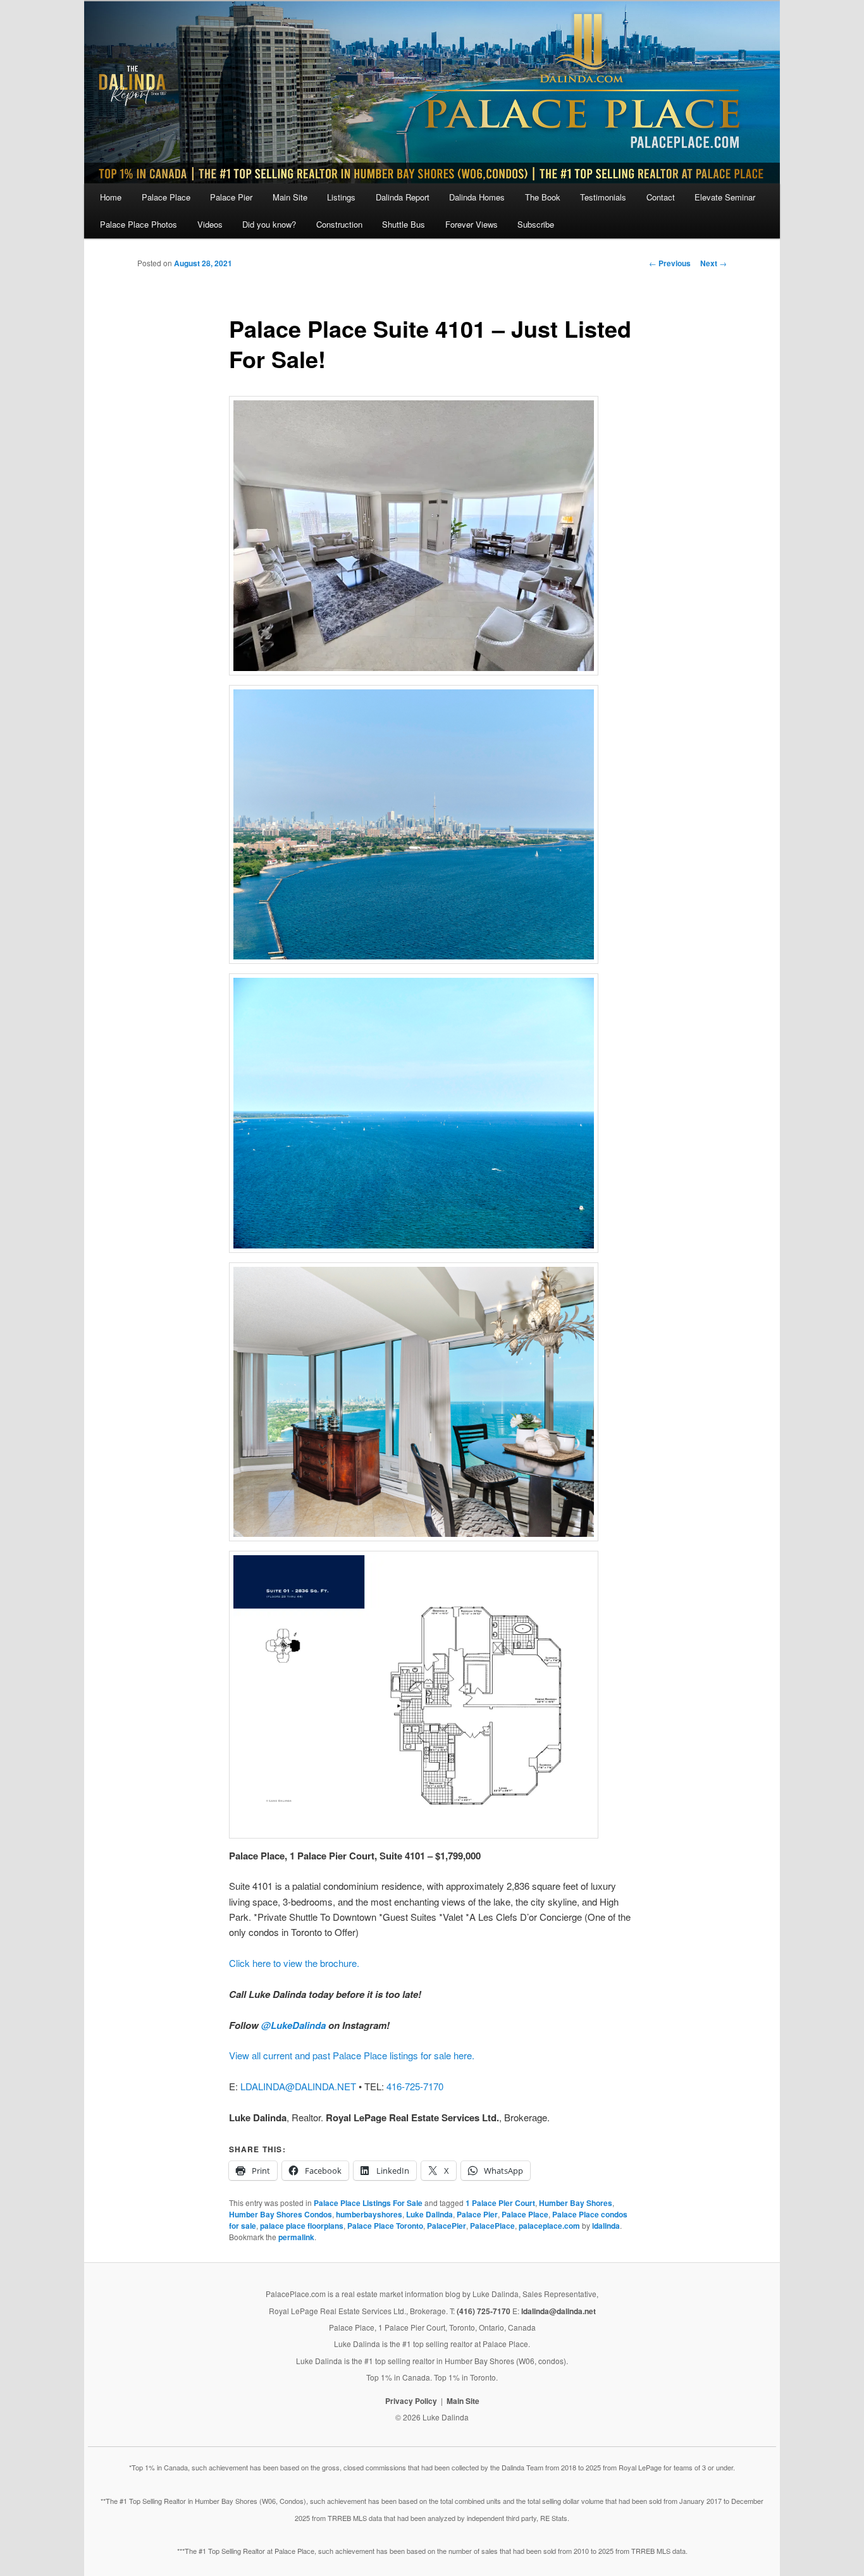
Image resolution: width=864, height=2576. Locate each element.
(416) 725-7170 (484, 2311)
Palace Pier (231, 197)
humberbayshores (369, 2214)
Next (713, 263)
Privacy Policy (411, 2401)
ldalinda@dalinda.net (559, 2311)
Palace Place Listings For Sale (368, 2203)
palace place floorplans (302, 2226)
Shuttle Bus (404, 224)
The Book (543, 197)
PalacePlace (492, 2226)
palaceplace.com (549, 2226)
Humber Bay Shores (576, 2203)
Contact (661, 197)
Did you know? (269, 224)
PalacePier (447, 2226)
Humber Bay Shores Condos (281, 2214)
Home (111, 197)
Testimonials (603, 197)
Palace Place (166, 197)
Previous (670, 263)
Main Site (290, 197)
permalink (296, 2237)
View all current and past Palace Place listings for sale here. (352, 2055)
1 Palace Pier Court (500, 2203)
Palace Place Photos (139, 224)
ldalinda (606, 2226)
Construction (339, 224)
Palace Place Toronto (385, 2226)
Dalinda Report (403, 197)
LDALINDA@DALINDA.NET (298, 2086)
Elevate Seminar (725, 197)
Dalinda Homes (477, 197)
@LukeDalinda (293, 2025)
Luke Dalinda (429, 2214)
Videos (210, 224)
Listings (341, 197)
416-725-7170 (415, 2086)
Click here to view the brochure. (294, 1963)
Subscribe (536, 224)
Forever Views (472, 224)
